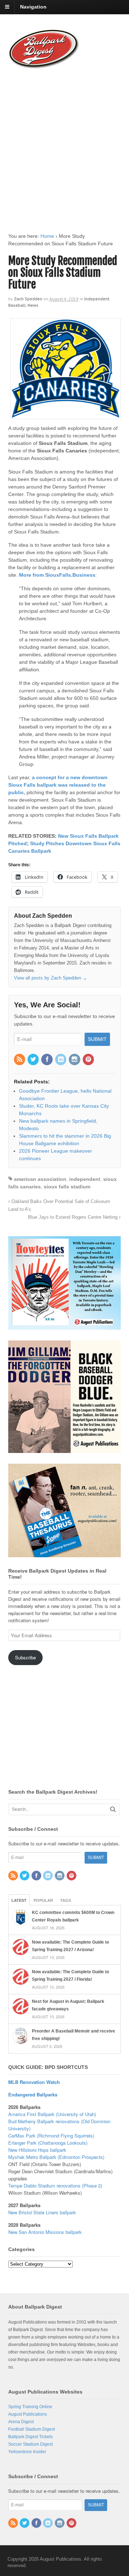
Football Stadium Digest (32, 2429)
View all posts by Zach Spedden (51, 978)
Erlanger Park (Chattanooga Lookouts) (48, 2143)
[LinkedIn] (61, 1060)
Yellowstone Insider (27, 2452)
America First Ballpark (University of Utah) (52, 2114)
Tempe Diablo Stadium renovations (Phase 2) (55, 2186)
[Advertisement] (64, 144)
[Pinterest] (89, 1060)
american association (40, 1179)
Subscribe (25, 1657)
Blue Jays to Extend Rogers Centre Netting (73, 1217)
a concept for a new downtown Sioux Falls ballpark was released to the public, (58, 785)
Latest (19, 1900)
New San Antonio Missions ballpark (45, 2232)
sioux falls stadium (67, 1187)
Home (47, 236)
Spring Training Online (30, 2407)
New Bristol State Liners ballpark (42, 2212)
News (33, 305)
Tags (66, 1900)
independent (85, 1179)
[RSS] (20, 1060)
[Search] (113, 1809)
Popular (43, 1900)
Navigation (33, 7)
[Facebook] (47, 1060)
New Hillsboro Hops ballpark (37, 2150)
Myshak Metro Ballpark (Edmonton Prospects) (56, 2157)
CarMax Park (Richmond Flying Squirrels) (51, 2136)
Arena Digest (21, 2422)
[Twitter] (34, 1060)
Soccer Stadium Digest (30, 2444)
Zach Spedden (28, 299)
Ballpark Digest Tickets (30, 2437)
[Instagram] (75, 1060)
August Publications (28, 2414)
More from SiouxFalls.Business (57, 575)
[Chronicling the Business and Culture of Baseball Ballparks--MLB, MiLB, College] (44, 66)
